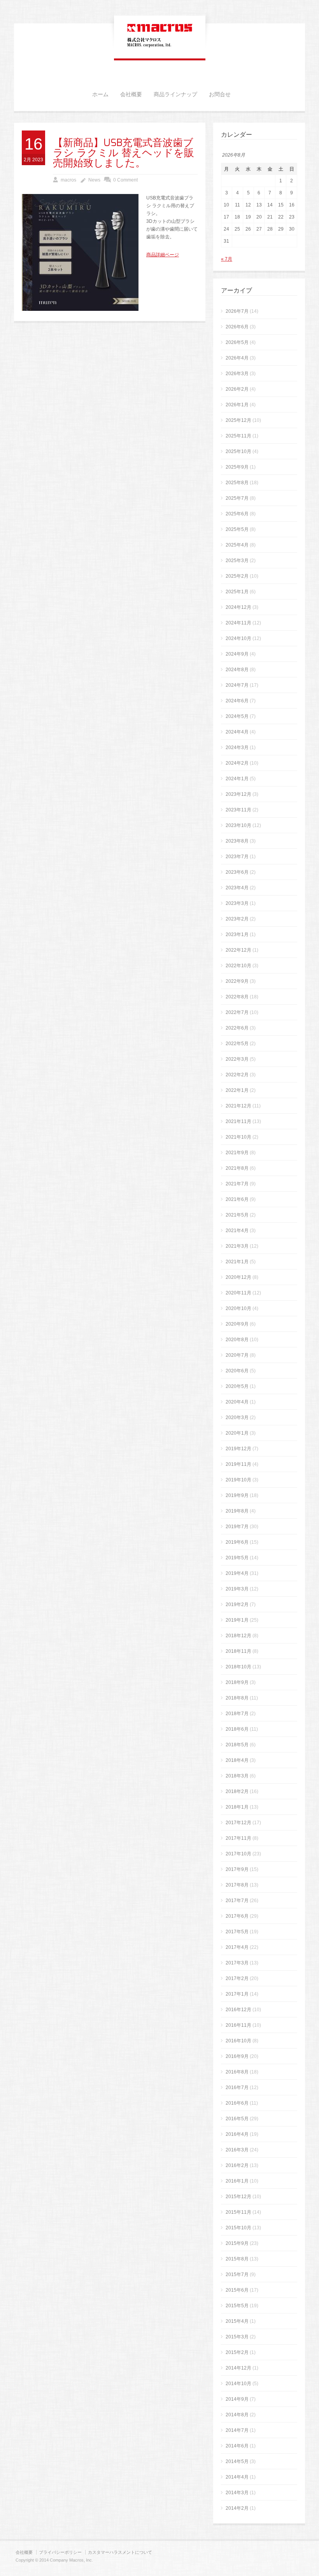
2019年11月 (238, 1464)
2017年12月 (238, 1823)
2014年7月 (237, 2430)
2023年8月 (237, 841)
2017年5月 (237, 1932)
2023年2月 (237, 919)
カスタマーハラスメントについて (120, 2552)
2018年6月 (237, 1729)
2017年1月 (237, 1994)
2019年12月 (238, 1449)
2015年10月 (238, 2228)
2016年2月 (237, 2165)
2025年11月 (238, 436)
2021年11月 (238, 1121)
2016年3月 (237, 2150)
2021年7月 (237, 1184)
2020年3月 (237, 1418)
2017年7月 (237, 1901)
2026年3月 (237, 374)
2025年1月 (237, 592)
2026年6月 (237, 327)
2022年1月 (237, 1090)
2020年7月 (237, 1355)
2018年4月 (237, 1760)
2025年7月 (237, 498)
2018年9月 (237, 1682)
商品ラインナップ (175, 95)
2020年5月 (237, 1386)
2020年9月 (237, 1324)
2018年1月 (237, 1807)
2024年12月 (238, 607)
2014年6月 (237, 2446)
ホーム (100, 95)
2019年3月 (237, 1589)
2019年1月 (237, 1620)
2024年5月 (237, 716)
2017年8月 (237, 1885)
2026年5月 (237, 342)
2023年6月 (237, 872)
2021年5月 (237, 1215)
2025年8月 (237, 483)
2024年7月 (237, 685)
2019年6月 (237, 1542)
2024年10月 (238, 638)
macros (68, 180)
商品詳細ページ (163, 255)
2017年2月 (237, 1978)
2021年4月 (237, 1231)
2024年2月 (237, 763)
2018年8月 (237, 1698)
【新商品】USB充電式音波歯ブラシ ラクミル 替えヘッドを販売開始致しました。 (124, 153)
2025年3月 (237, 561)
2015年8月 (237, 2259)
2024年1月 (237, 779)
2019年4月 (237, 1573)
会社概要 (131, 95)
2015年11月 (238, 2212)
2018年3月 (237, 1776)
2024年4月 (237, 732)
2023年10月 (238, 825)
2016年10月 (238, 2041)
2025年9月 (237, 467)
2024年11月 (238, 623)
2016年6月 (237, 2103)
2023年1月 (237, 934)
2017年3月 (237, 1963)
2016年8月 (237, 2072)
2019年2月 (237, 1604)
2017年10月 (238, 1854)
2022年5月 (237, 1044)
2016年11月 (238, 2025)
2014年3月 (237, 2493)
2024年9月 (237, 654)
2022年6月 (237, 1028)
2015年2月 (237, 2352)
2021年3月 (237, 1246)
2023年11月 (238, 810)
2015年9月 (237, 2243)
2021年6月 (237, 1199)
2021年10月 (238, 1137)
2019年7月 (237, 1527)
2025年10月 (238, 451)
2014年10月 (238, 2384)
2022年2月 (237, 1075)
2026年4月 (237, 358)
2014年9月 (237, 2399)
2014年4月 (237, 2477)
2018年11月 (238, 1651)
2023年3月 (237, 903)
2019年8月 (237, 1511)
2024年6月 (237, 701)
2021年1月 (237, 1262)
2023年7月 (237, 857)
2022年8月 (237, 997)
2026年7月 (237, 311)
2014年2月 (237, 2508)
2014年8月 (237, 2415)
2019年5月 (237, 1558)
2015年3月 (237, 2337)
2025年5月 (237, 529)
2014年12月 (238, 2368)
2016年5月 (237, 2119)
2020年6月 (237, 1371)
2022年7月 (237, 1012)
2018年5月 (237, 1745)
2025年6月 (237, 514)
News (94, 180)
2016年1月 (237, 2181)
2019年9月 (237, 1495)
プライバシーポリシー (60, 2552)
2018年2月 (237, 1791)
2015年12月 (238, 2197)
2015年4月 (237, 2321)
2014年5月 (237, 2461)
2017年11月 (238, 1838)
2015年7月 (237, 2274)
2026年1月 (237, 405)
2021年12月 (238, 1106)
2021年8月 (237, 1168)
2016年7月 (237, 2088)
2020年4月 (237, 1402)
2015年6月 (237, 2290)
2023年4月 (237, 888)
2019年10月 (238, 1480)
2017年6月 (237, 1916)
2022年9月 (237, 981)
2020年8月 (237, 1340)
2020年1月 (237, 1433)
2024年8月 (237, 670)
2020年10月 (238, 1308)
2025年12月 (238, 420)
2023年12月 (238, 794)
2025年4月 (237, 545)
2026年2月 (237, 389)
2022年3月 (237, 1059)
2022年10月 (238, 966)
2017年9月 (237, 1869)
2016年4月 (237, 2134)
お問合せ (220, 95)
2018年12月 (238, 1636)
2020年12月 (238, 1277)
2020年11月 (238, 1293)
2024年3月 (237, 748)
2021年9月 (237, 1153)
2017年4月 (237, 1947)
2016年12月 (238, 2010)
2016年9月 (237, 2056)
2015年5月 (237, 2306)
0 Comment (125, 180)
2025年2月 (237, 576)
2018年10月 (238, 1667)
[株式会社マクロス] (160, 48)
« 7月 (227, 259)
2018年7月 (237, 1714)
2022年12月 (238, 950)
